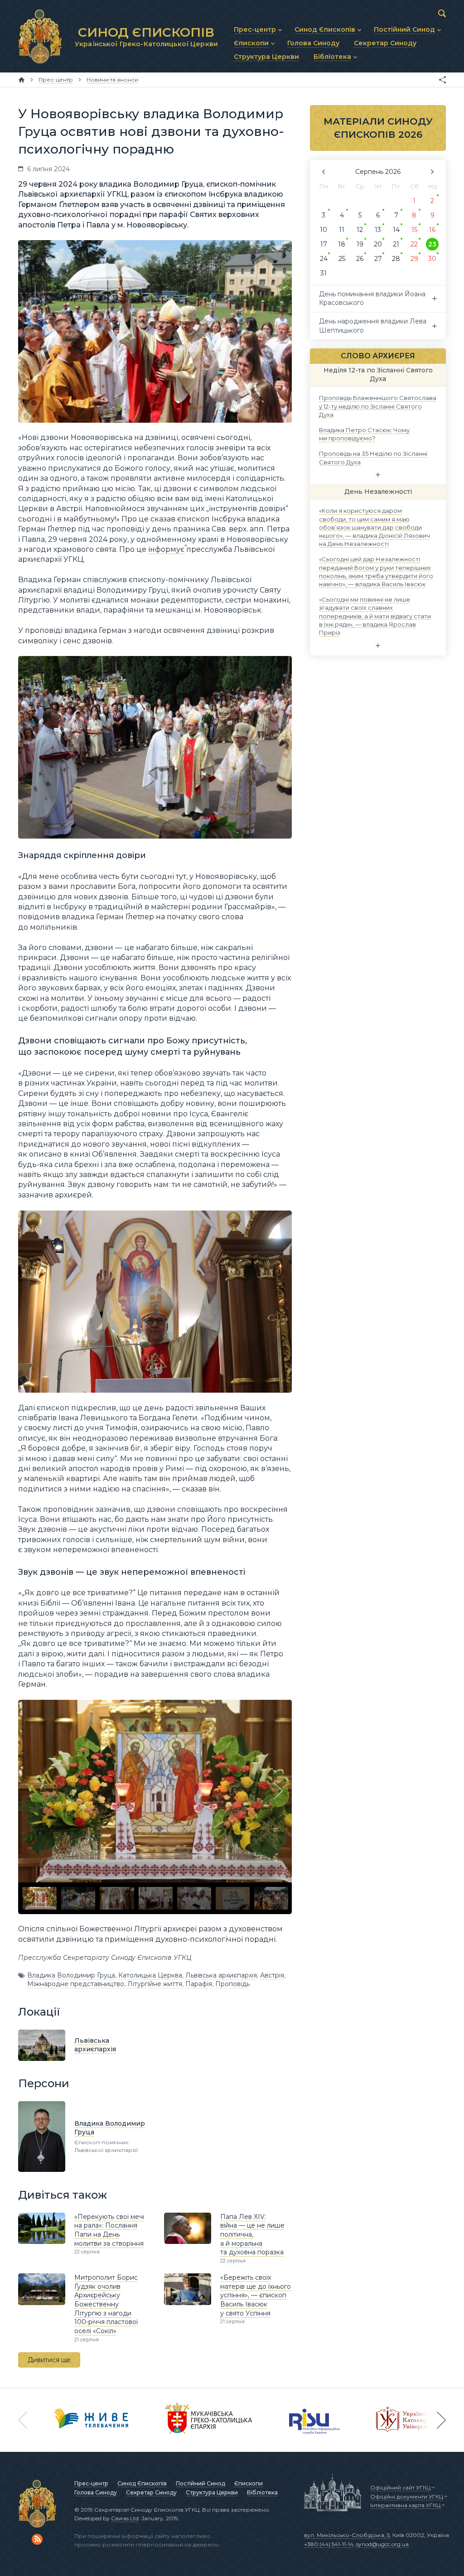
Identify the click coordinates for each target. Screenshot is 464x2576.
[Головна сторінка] (22, 80)
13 (378, 230)
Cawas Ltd (125, 2518)
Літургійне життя (155, 1984)
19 (360, 244)
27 (378, 259)
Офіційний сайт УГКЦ (400, 2487)
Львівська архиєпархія (221, 1975)
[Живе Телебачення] (92, 2420)
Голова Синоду (96, 2492)
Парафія (199, 1984)
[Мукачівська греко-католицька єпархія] (209, 2420)
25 (342, 259)
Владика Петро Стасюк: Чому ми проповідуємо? (364, 434)
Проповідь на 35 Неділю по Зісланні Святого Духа (373, 458)
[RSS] (37, 2539)
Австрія (272, 1975)
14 (396, 230)
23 (432, 244)
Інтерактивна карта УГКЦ (405, 2505)
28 (396, 259)
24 (324, 259)
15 (414, 230)
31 (324, 273)
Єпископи (249, 2483)
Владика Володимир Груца (71, 1975)
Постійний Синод (201, 2483)
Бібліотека (262, 2492)
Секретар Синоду (151, 2492)
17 (324, 244)
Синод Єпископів (142, 2483)
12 (360, 230)
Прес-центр (91, 2483)
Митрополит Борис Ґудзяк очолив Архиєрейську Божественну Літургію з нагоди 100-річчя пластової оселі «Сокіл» (106, 2304)
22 (414, 244)
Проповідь (232, 1984)
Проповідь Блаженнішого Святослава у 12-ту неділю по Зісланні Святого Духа (378, 406)
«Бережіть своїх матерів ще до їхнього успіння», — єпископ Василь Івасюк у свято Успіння (256, 2295)
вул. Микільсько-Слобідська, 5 (347, 2535)
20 (378, 244)
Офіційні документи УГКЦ (407, 2496)
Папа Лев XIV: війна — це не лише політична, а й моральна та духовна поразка (252, 2234)
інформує (166, 549)
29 (414, 259)
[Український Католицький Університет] (408, 2420)
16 (432, 230)
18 (342, 244)
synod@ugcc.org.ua (382, 2544)
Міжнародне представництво (76, 1984)
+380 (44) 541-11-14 (329, 2544)
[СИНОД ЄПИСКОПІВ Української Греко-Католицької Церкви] (40, 36)
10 (324, 230)
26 (360, 259)
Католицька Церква (150, 1975)
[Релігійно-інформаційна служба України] (314, 2420)
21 (396, 244)
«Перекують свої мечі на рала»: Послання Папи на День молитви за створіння (109, 2230)
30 (432, 259)
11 (342, 230)
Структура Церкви (212, 2492)
